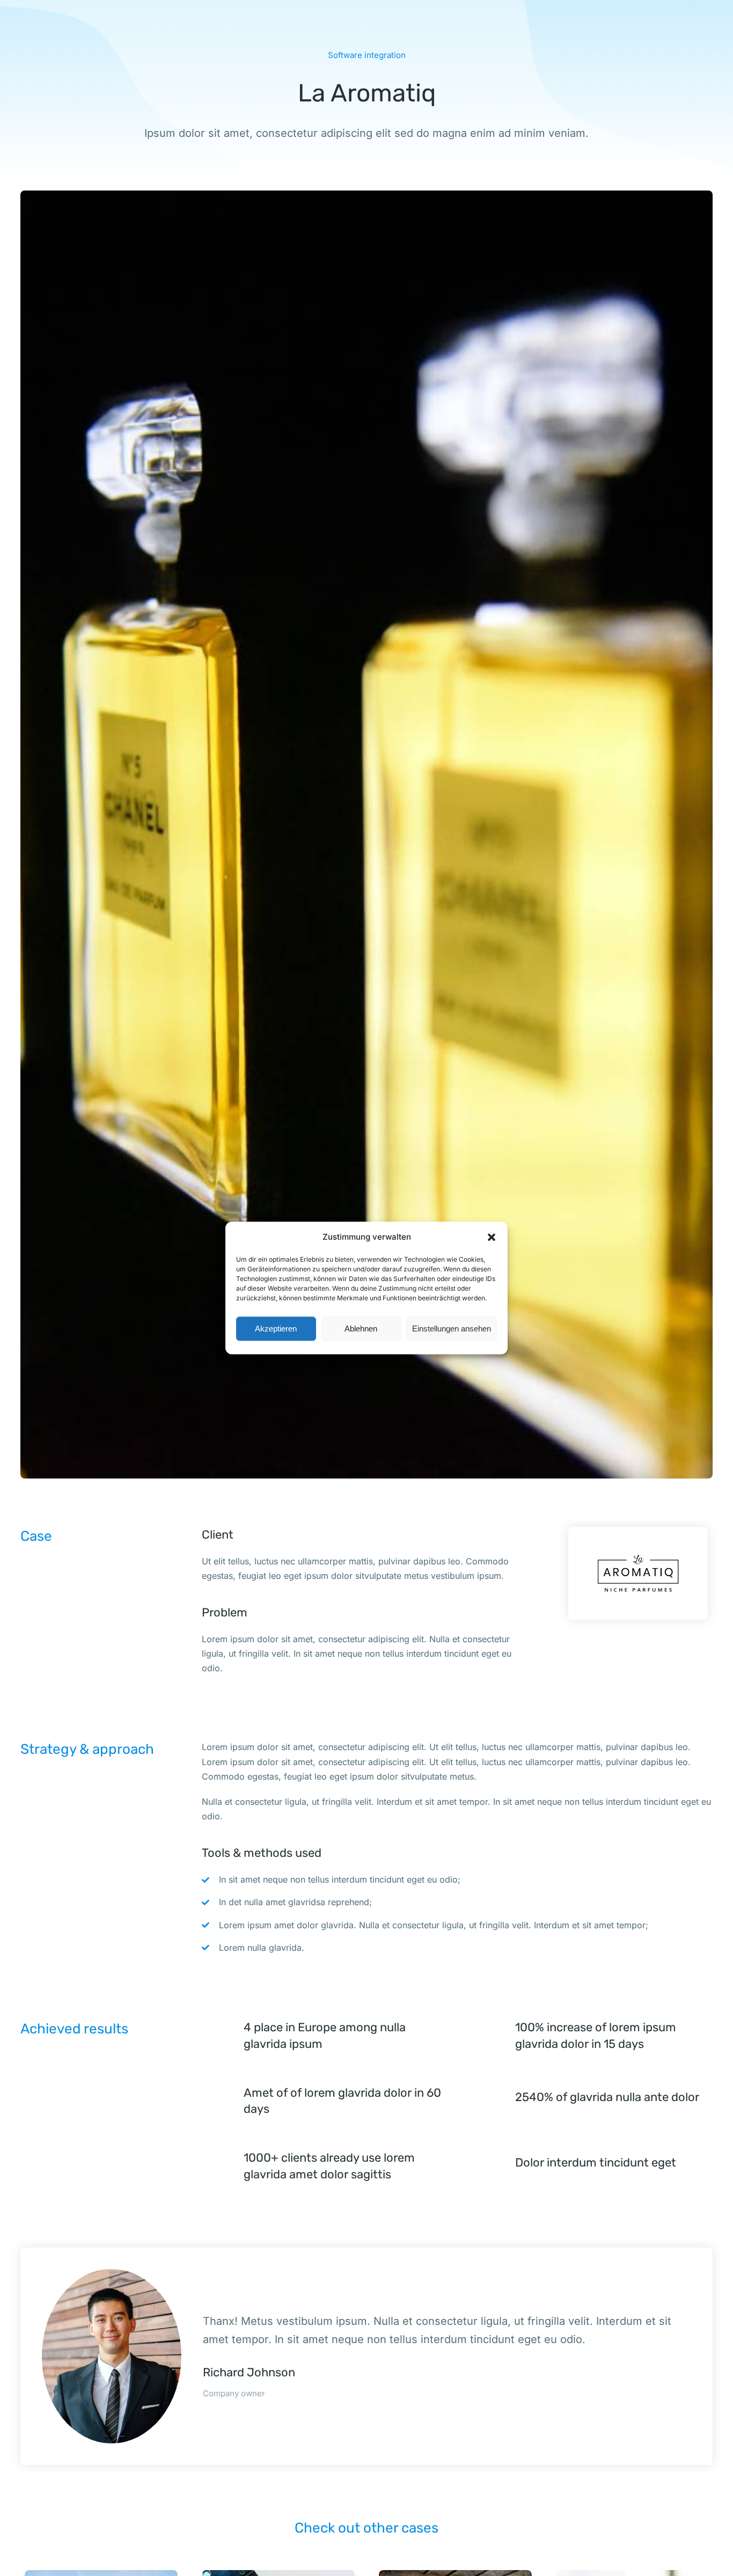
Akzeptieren (276, 1329)
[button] (492, 1237)
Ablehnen (361, 1329)
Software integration (367, 55)
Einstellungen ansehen (452, 1329)
